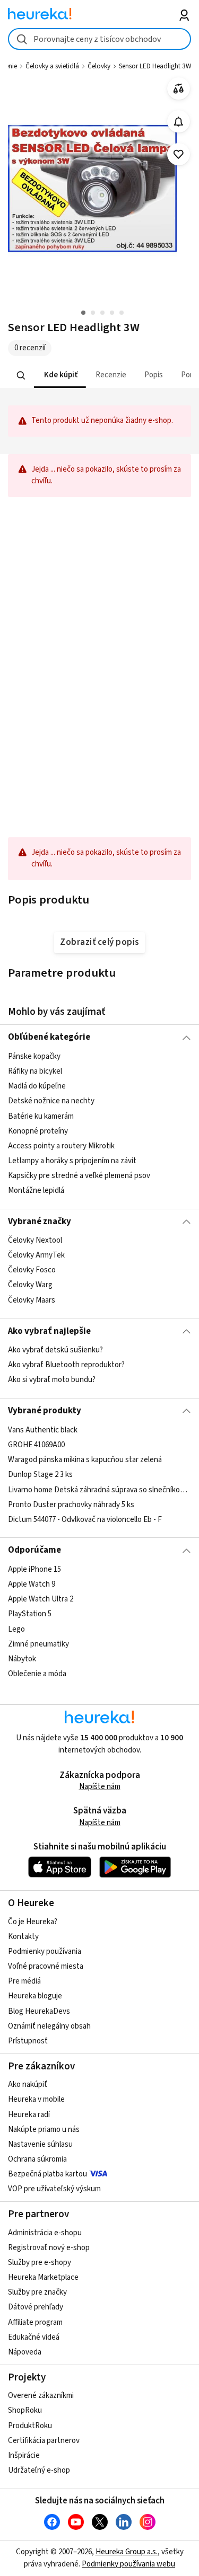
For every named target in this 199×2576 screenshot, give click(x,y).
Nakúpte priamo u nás (44, 2130)
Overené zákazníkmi (41, 2396)
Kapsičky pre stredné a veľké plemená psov (79, 1176)
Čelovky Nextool (35, 1240)
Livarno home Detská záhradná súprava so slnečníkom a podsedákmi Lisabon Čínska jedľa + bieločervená (99, 1489)
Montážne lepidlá (36, 1190)
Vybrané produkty (45, 1411)
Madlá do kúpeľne (37, 1086)
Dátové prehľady (36, 2307)
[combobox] (99, 39)
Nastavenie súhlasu (40, 2144)
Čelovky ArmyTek (36, 1255)
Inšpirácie (24, 2455)
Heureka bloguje (35, 1996)
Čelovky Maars (32, 1300)
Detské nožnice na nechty (51, 1101)
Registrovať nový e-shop (49, 2248)
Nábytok (22, 1658)
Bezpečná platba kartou (47, 2174)
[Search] (21, 375)
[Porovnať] (179, 89)
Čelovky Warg (30, 1285)
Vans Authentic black (43, 1430)
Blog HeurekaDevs (39, 2011)
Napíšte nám (100, 1787)
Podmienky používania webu (128, 2564)
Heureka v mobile (36, 2099)
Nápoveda (25, 2352)
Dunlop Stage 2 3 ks (40, 1475)
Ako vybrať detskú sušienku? (55, 1350)
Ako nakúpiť (28, 2084)
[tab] (60, 375)
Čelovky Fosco (32, 1270)
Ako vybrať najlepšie (49, 1331)
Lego (16, 1629)
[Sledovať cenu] (179, 122)
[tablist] (99, 375)
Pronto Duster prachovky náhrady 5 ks (71, 1504)
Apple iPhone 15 (34, 1569)
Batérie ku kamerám (41, 1116)
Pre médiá (24, 1981)
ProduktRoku (30, 2426)
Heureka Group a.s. (127, 2552)
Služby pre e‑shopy (40, 2263)
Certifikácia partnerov (44, 2441)
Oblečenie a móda (37, 1674)
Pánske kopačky (34, 1056)
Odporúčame (34, 1550)
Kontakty (23, 1937)
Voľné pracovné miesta (46, 1966)
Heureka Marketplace (43, 2277)
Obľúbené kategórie (49, 1037)
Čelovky (99, 66)
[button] (60, 375)
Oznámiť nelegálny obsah (49, 2026)
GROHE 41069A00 (36, 1445)
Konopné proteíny (38, 1131)
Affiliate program (35, 2322)
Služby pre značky (37, 2292)
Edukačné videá (34, 2337)
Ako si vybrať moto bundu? (52, 1380)
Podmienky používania (45, 1951)
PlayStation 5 (30, 1614)
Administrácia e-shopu (45, 2233)
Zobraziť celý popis (99, 942)
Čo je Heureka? (33, 1922)
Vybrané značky (40, 1221)
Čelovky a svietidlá (52, 66)
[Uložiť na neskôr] (179, 154)
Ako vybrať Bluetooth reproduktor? (66, 1365)
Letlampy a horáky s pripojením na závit (72, 1161)
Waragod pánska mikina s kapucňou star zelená (85, 1460)
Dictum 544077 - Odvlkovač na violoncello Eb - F (85, 1519)
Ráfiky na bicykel (35, 1071)
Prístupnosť (28, 2041)
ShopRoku (25, 2410)
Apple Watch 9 (32, 1584)
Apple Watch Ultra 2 (41, 1599)
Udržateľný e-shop (39, 2470)
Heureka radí (29, 2115)
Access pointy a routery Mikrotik (61, 1146)
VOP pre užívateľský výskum (54, 2189)
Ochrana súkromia (37, 2159)
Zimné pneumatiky (38, 1644)
